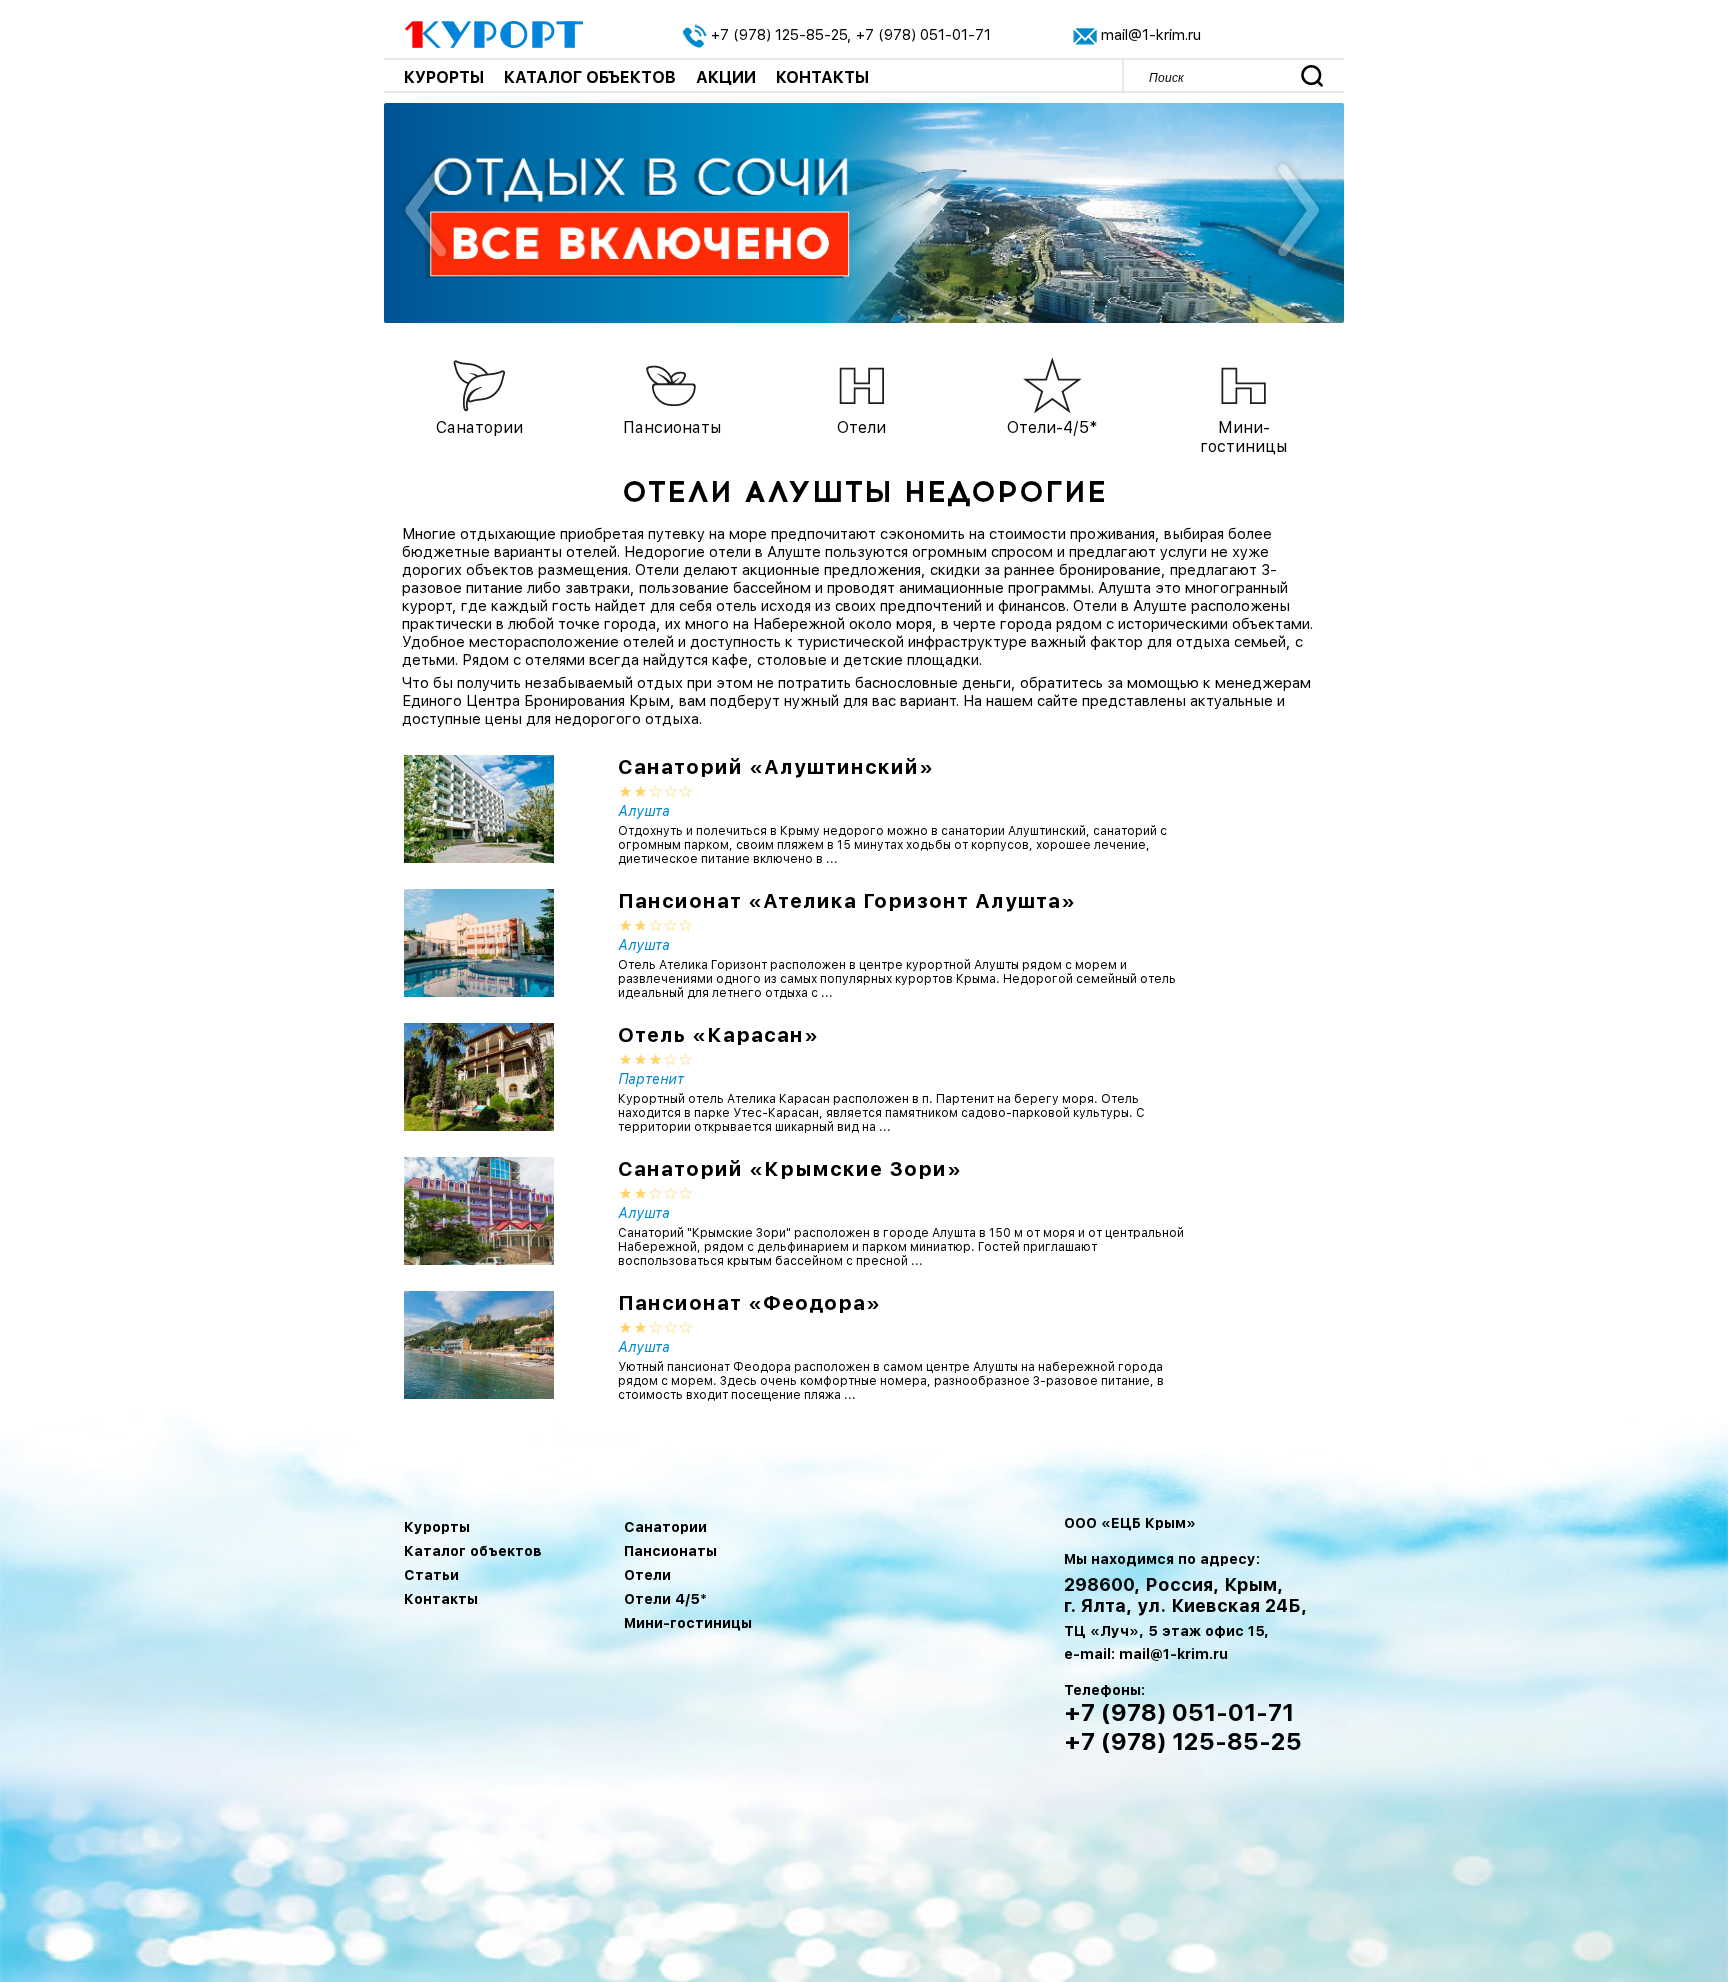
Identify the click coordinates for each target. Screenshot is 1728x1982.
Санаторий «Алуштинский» (776, 767)
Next (1296, 213)
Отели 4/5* (665, 1599)
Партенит (651, 1079)
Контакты (822, 77)
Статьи (431, 1575)
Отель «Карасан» (718, 1035)
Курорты (444, 77)
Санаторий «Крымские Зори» (790, 1169)
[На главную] (495, 33)
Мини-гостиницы (688, 1623)
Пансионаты (670, 1551)
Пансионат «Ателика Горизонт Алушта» (847, 901)
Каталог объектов (590, 77)
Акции (726, 77)
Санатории (665, 1527)
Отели (647, 1575)
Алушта (644, 811)
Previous (426, 213)
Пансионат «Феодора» (749, 1303)
